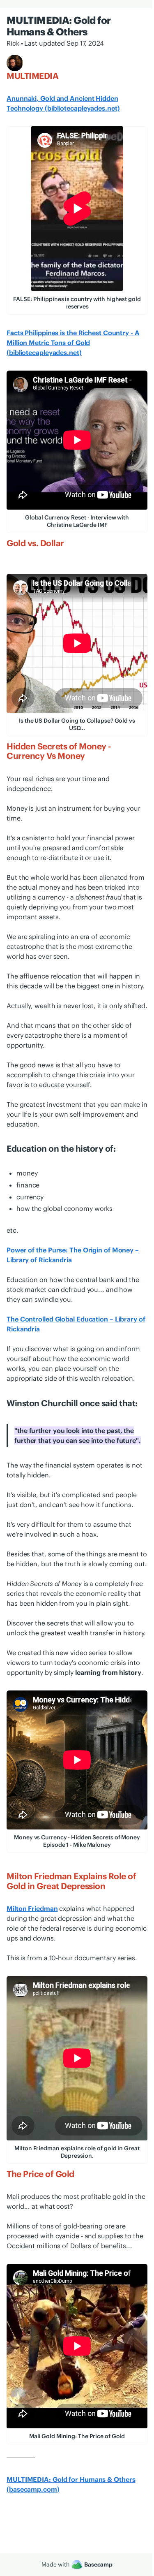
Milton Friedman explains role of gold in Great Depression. (77, 2152)
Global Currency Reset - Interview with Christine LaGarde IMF (77, 521)
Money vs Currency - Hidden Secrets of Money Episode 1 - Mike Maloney (77, 1841)
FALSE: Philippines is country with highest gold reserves (77, 303)
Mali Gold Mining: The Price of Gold (77, 2436)
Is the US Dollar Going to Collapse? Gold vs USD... (77, 724)
